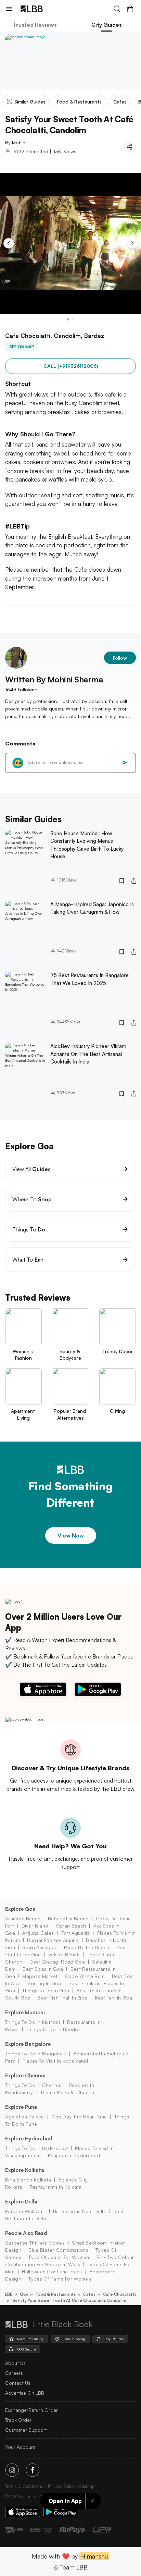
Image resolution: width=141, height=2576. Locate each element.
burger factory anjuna (53, 1940)
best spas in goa (43, 1969)
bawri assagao (39, 1947)
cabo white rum (85, 1976)
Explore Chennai (25, 2075)
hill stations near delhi (80, 2211)
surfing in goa (44, 1983)
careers (14, 2373)
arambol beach (23, 1918)
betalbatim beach (68, 1918)
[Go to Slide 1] (68, 319)
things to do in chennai (33, 2085)
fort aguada (75, 1933)
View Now (71, 1535)
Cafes (89, 2294)
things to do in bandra (53, 2029)
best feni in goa (113, 1998)
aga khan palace (25, 2117)
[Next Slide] (132, 243)
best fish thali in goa (62, 1998)
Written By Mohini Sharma (54, 679)
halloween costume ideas (52, 2271)
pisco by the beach (87, 1947)
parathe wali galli (25, 2211)
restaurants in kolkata (56, 2187)
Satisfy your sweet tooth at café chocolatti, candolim (69, 2300)
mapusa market (40, 1976)
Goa (24, 2294)
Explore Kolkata (25, 2170)
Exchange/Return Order (31, 2410)
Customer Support (26, 2430)
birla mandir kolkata (28, 2180)
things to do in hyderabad (36, 2148)
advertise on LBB (25, 2393)
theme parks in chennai (68, 2092)
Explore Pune (21, 2107)
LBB (9, 2294)
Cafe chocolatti (119, 2294)
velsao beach (64, 1954)
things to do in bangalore (36, 2053)
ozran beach (71, 1926)
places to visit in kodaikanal (55, 2061)
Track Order (18, 2420)
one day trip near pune (79, 2117)
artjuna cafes (38, 1933)
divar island (35, 1926)
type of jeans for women (59, 2257)
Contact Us (18, 2383)
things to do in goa (46, 1990)
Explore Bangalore (28, 2044)
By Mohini (16, 142)
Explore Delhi (21, 2202)
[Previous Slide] (9, 243)
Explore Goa (20, 1909)
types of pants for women (60, 2279)
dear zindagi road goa (57, 1962)
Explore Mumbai (25, 2012)
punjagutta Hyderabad (74, 2155)
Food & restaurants (56, 2294)
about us (15, 2363)
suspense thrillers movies (35, 2243)
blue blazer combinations (58, 2250)
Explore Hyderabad (29, 2138)
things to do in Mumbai (33, 2022)
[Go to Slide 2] (73, 319)
